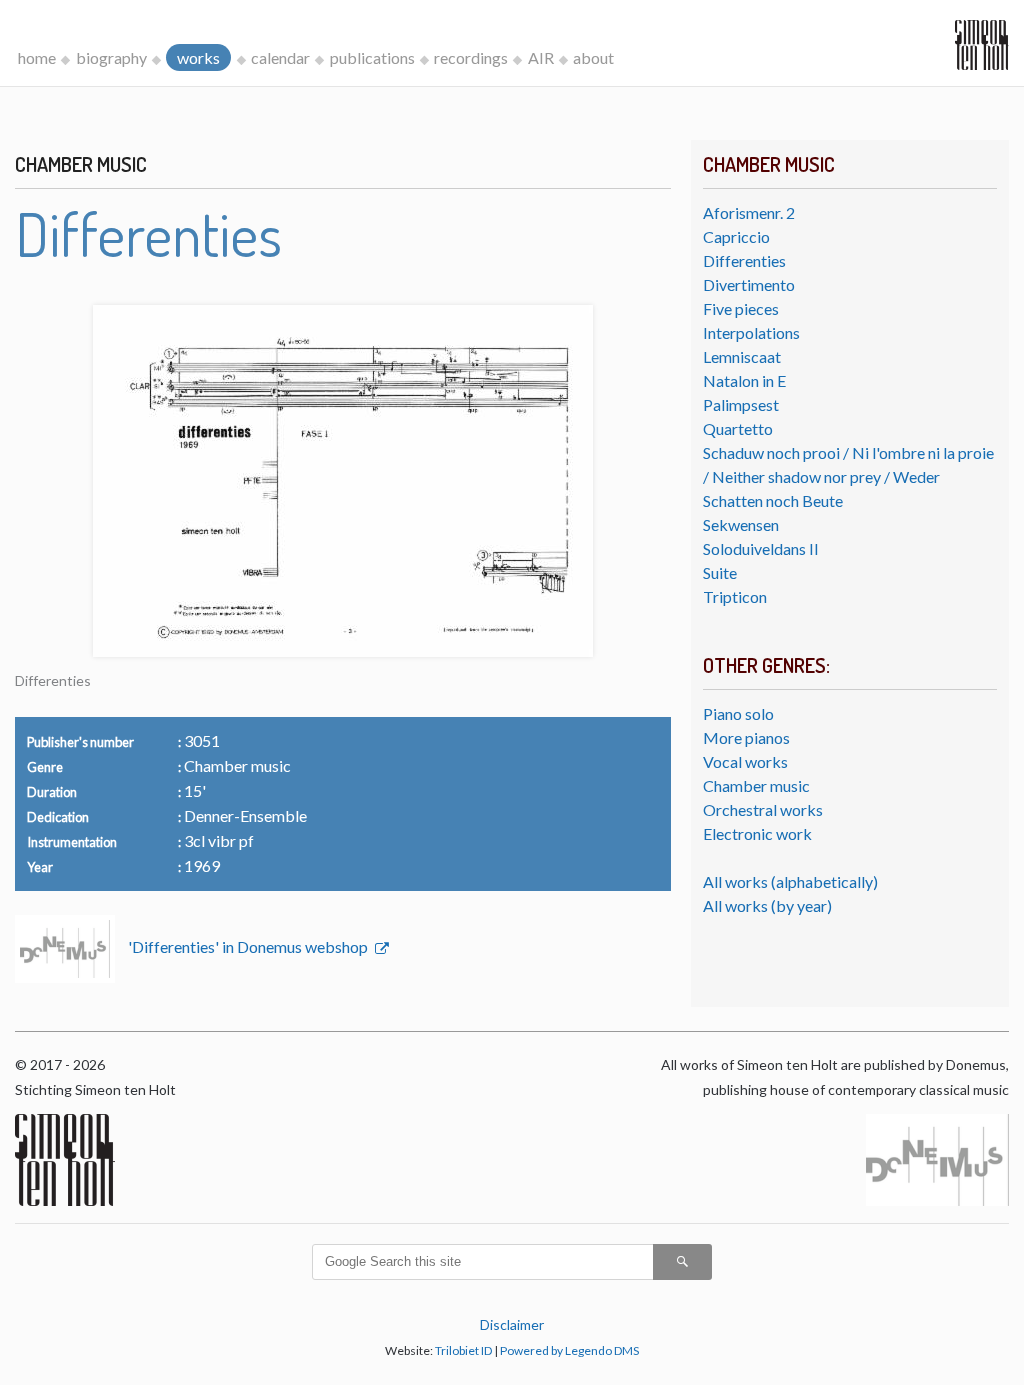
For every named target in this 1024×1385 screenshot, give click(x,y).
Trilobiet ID (463, 1350)
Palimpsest (741, 404)
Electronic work (757, 833)
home (37, 57)
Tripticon (735, 596)
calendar (280, 57)
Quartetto (738, 428)
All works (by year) (767, 905)
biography (111, 57)
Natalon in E (744, 380)
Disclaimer (512, 1324)
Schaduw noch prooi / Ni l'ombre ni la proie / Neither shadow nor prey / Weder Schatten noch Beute (848, 476)
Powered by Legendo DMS (569, 1350)
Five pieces (741, 308)
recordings (471, 57)
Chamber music (756, 785)
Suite (720, 572)
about (593, 57)
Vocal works (745, 761)
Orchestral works (763, 809)
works (198, 57)
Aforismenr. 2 (749, 212)
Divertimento (749, 284)
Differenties (744, 260)
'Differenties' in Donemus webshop (249, 946)
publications (372, 57)
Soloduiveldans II (761, 548)
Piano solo (738, 713)
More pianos (746, 737)
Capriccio (736, 236)
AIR (541, 57)
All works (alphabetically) (790, 881)
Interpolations (751, 332)
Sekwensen (741, 524)
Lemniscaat (742, 356)
